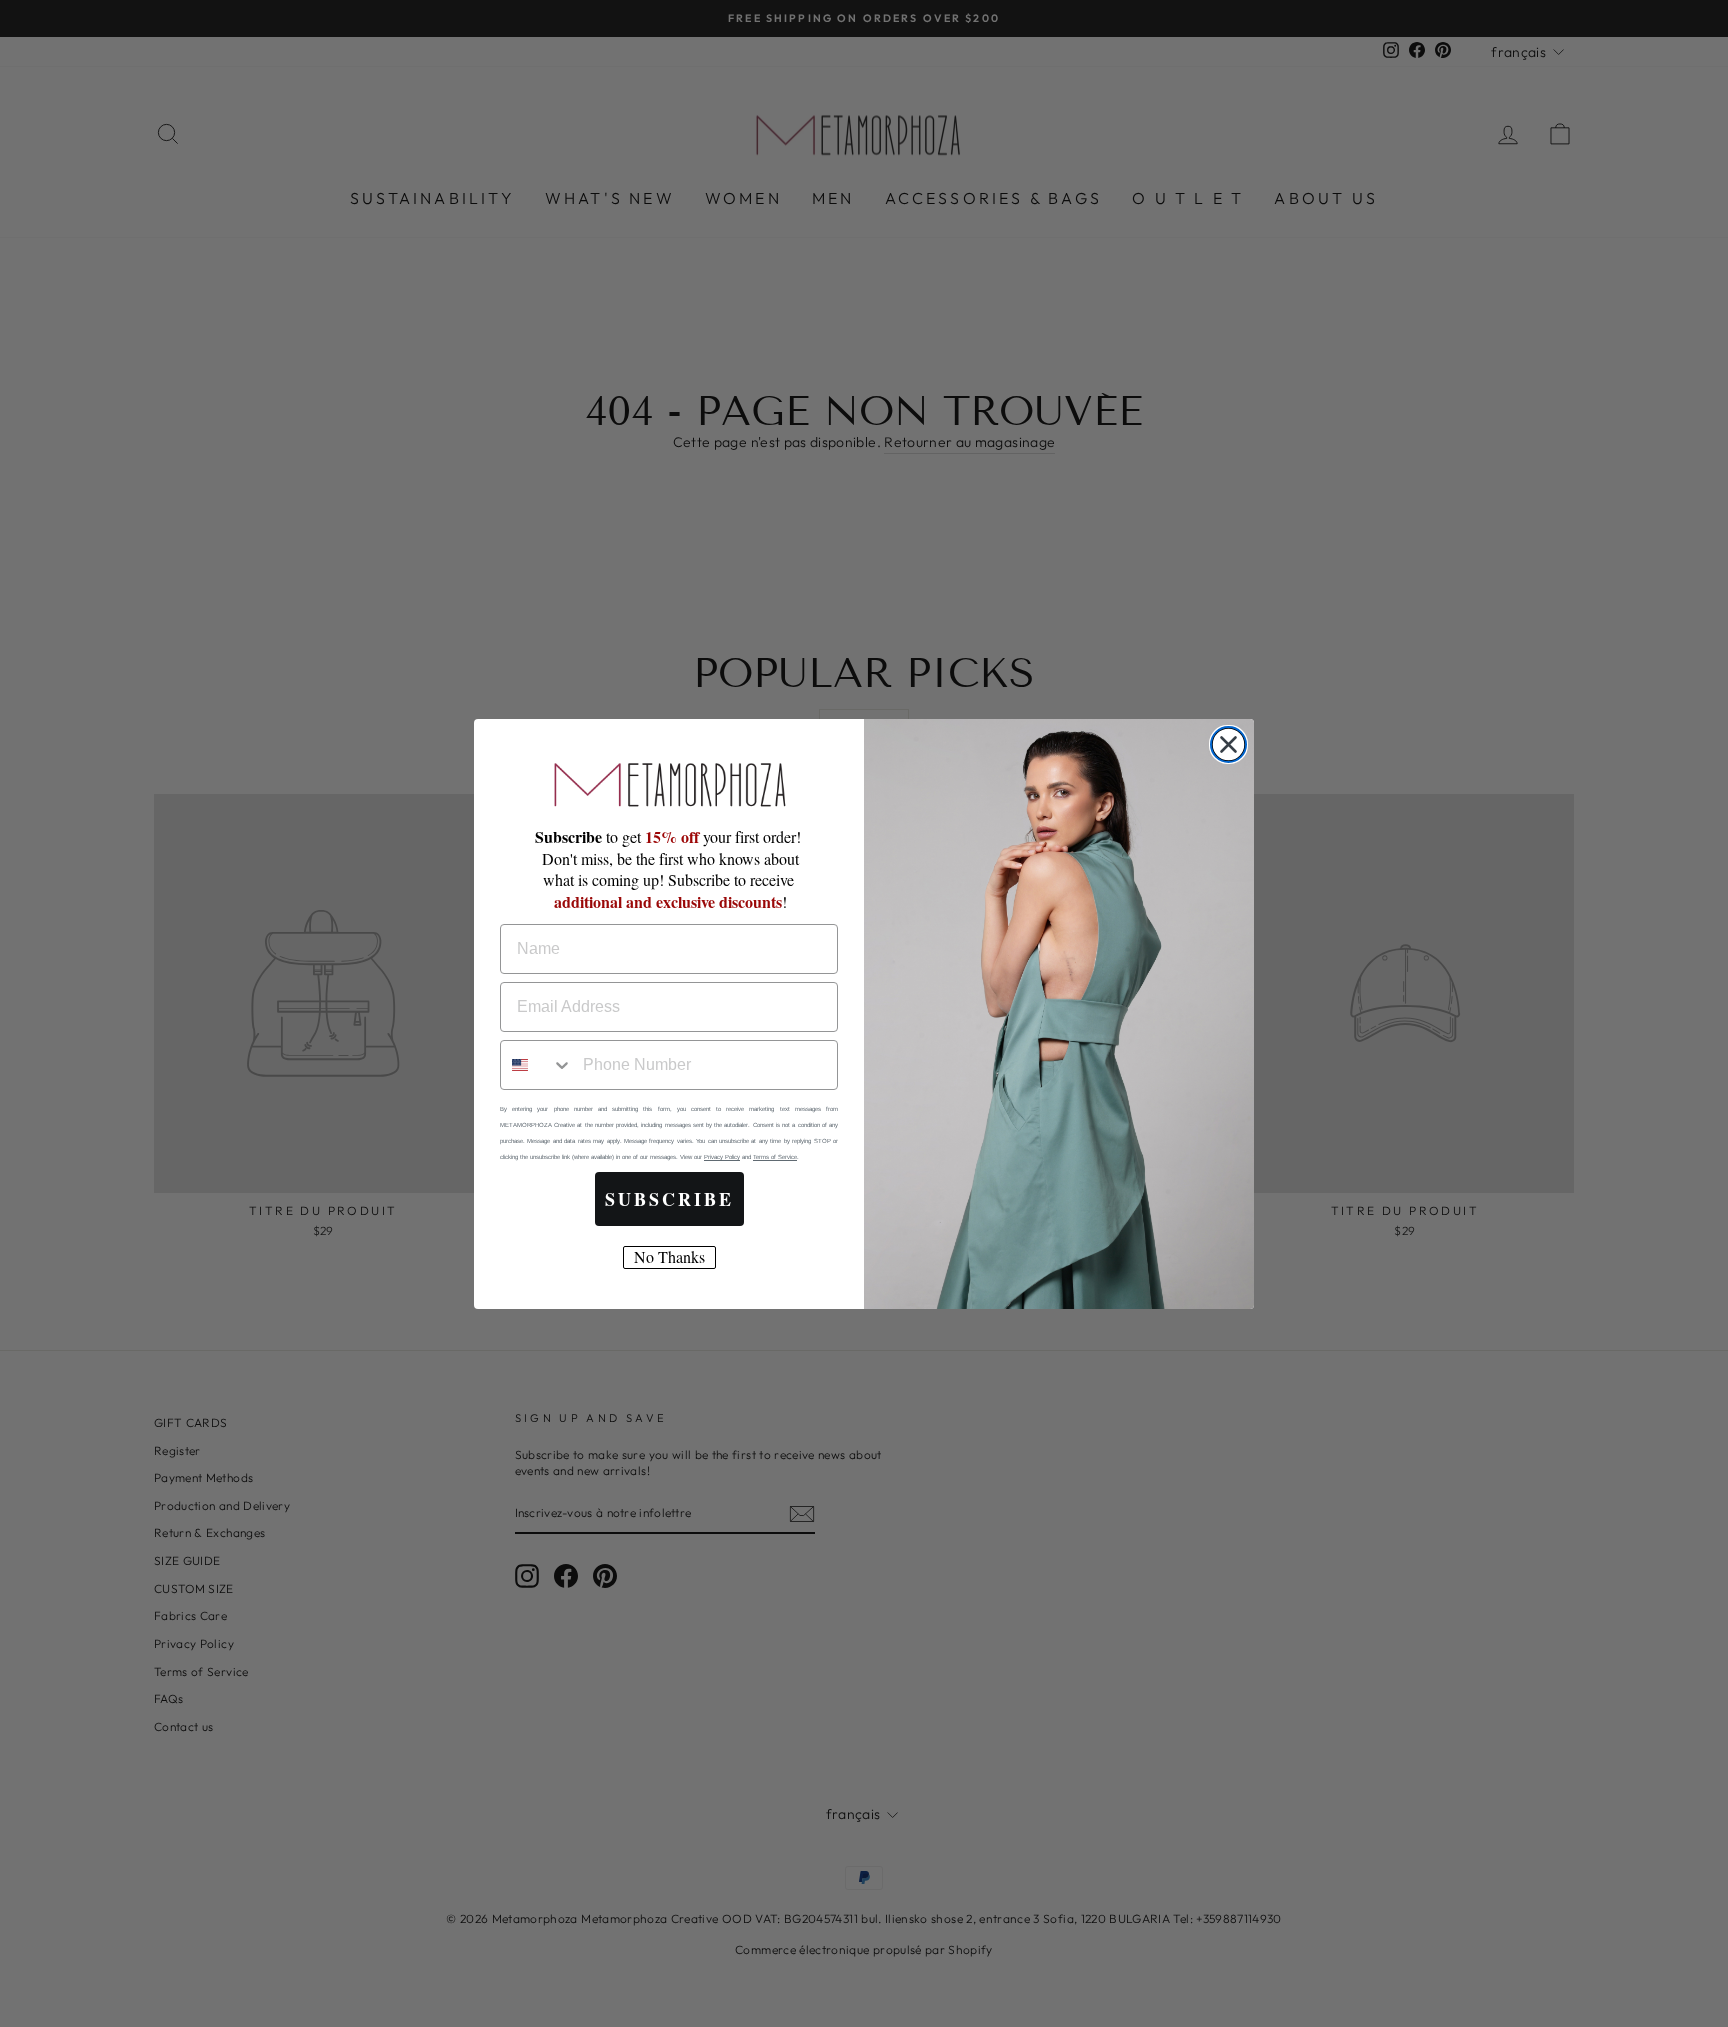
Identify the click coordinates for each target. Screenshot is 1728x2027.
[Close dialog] (1228, 744)
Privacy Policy (722, 1157)
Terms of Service (775, 1157)
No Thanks (669, 1256)
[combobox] (537, 1065)
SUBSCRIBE (669, 1199)
